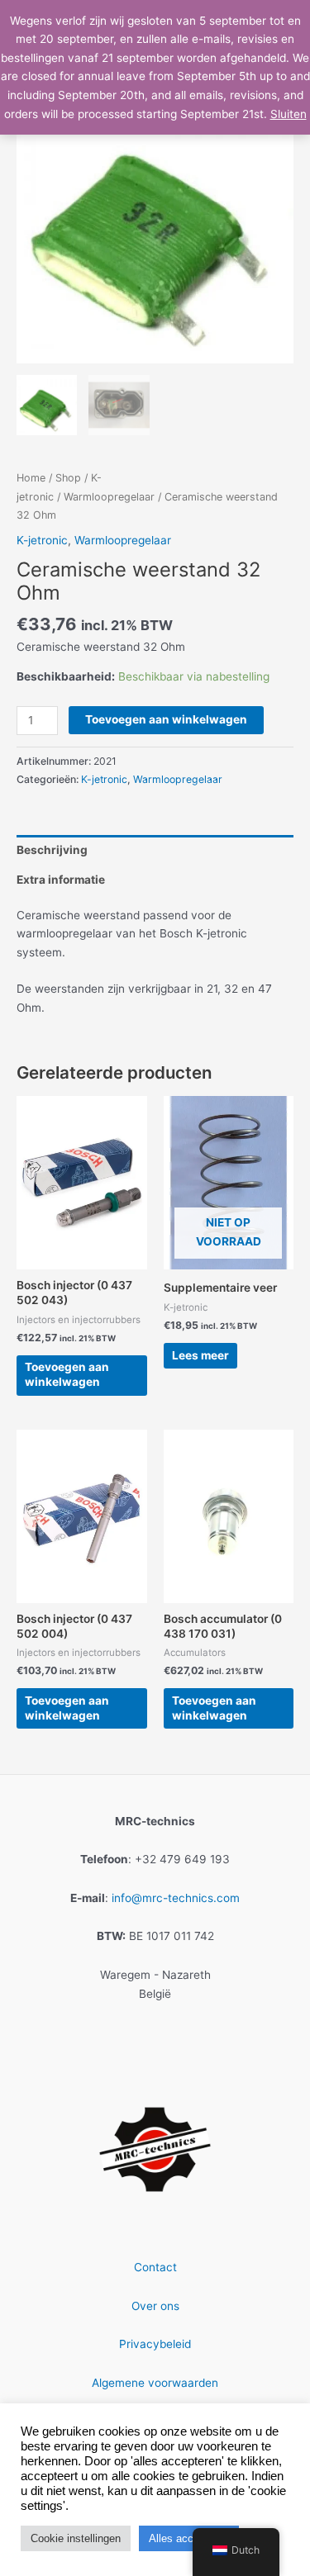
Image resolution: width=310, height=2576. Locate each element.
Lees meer (200, 1355)
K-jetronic (42, 540)
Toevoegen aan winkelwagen (166, 719)
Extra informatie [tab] (61, 880)
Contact (155, 2267)
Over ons (155, 2306)
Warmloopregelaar (109, 497)
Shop (68, 478)
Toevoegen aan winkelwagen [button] (67, 1374)
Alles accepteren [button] (189, 2538)
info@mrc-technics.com (176, 1898)
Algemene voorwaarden (155, 2383)
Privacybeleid (155, 2344)
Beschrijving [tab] (52, 850)
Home (31, 478)
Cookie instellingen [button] (76, 2538)
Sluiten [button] (289, 114)
